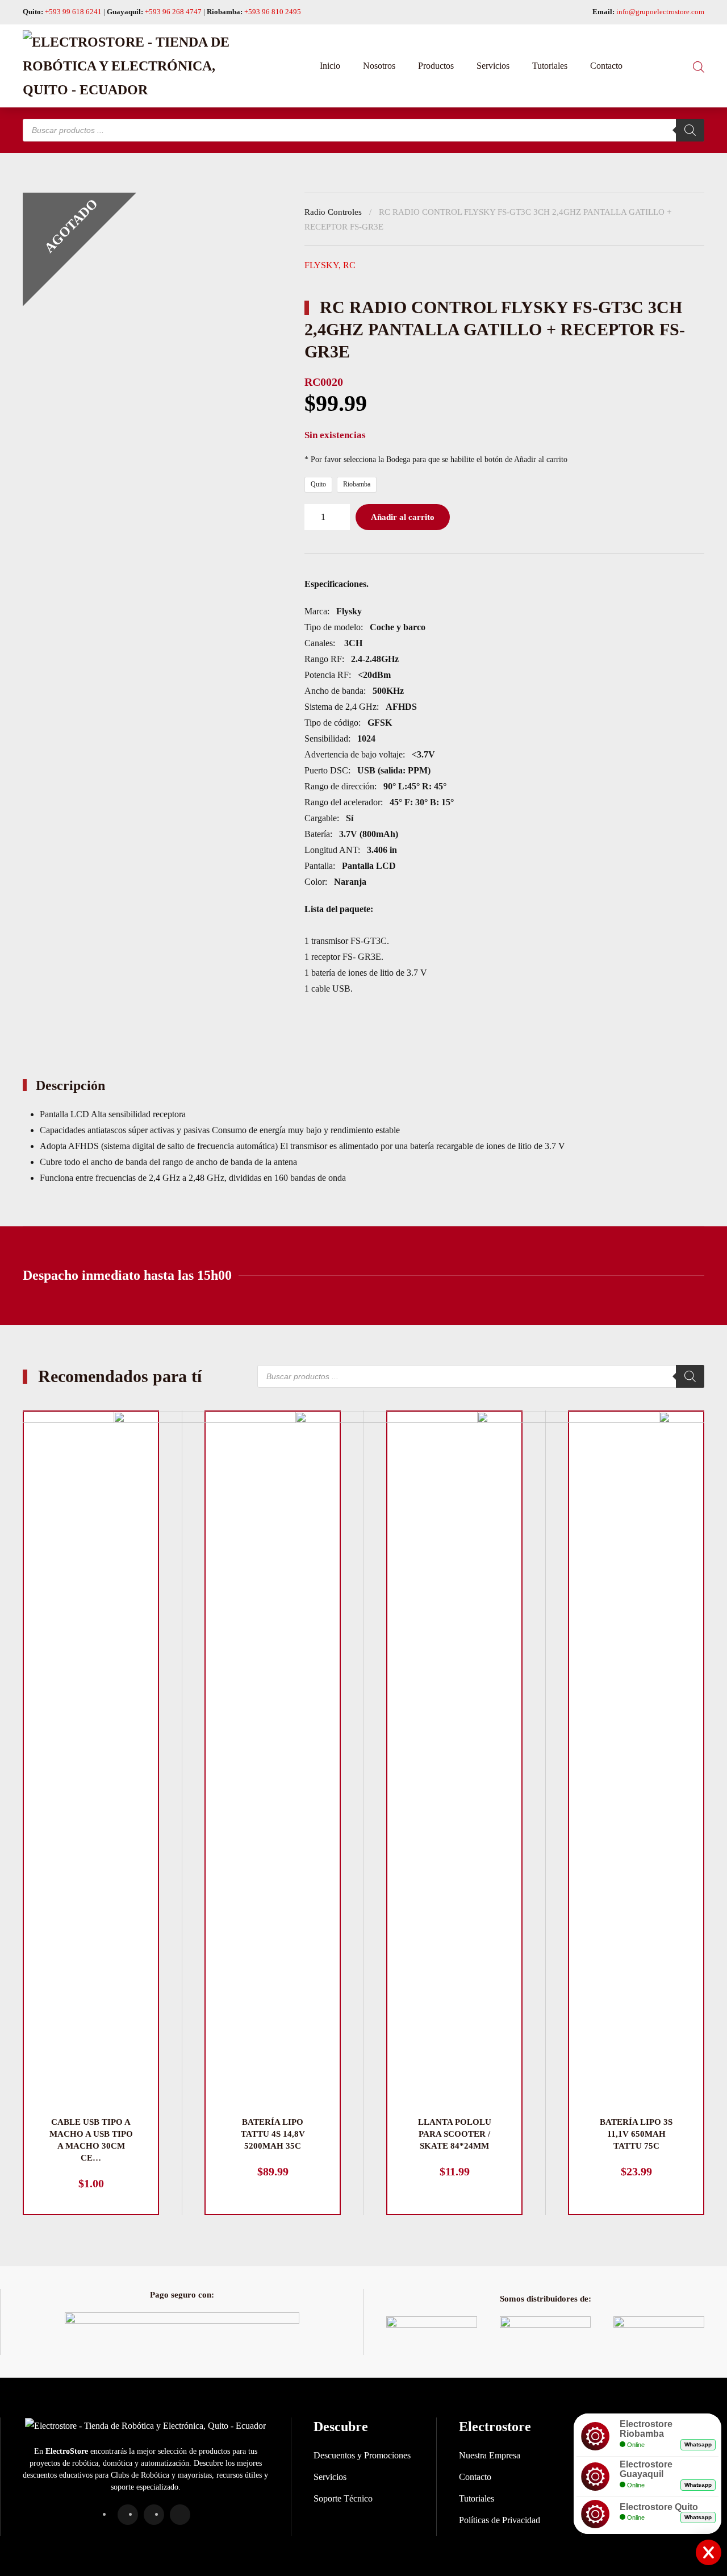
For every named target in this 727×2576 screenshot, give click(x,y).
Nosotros (379, 66)
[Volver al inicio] (136, 66)
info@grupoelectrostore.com (660, 12)
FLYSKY (321, 265)
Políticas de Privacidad (500, 2520)
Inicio (330, 66)
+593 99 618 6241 (73, 12)
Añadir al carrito (403, 517)
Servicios (493, 66)
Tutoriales (550, 66)
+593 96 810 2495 (273, 12)
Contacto (606, 66)
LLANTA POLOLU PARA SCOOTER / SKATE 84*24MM (455, 2134)
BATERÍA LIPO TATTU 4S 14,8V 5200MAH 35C (273, 2134)
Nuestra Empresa (490, 2455)
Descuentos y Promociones (362, 2455)
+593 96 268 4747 (173, 12)
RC (349, 265)
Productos (436, 66)
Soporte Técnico (343, 2498)
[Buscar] (690, 130)
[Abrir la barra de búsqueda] (699, 66)
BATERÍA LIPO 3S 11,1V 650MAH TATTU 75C (636, 2134)
